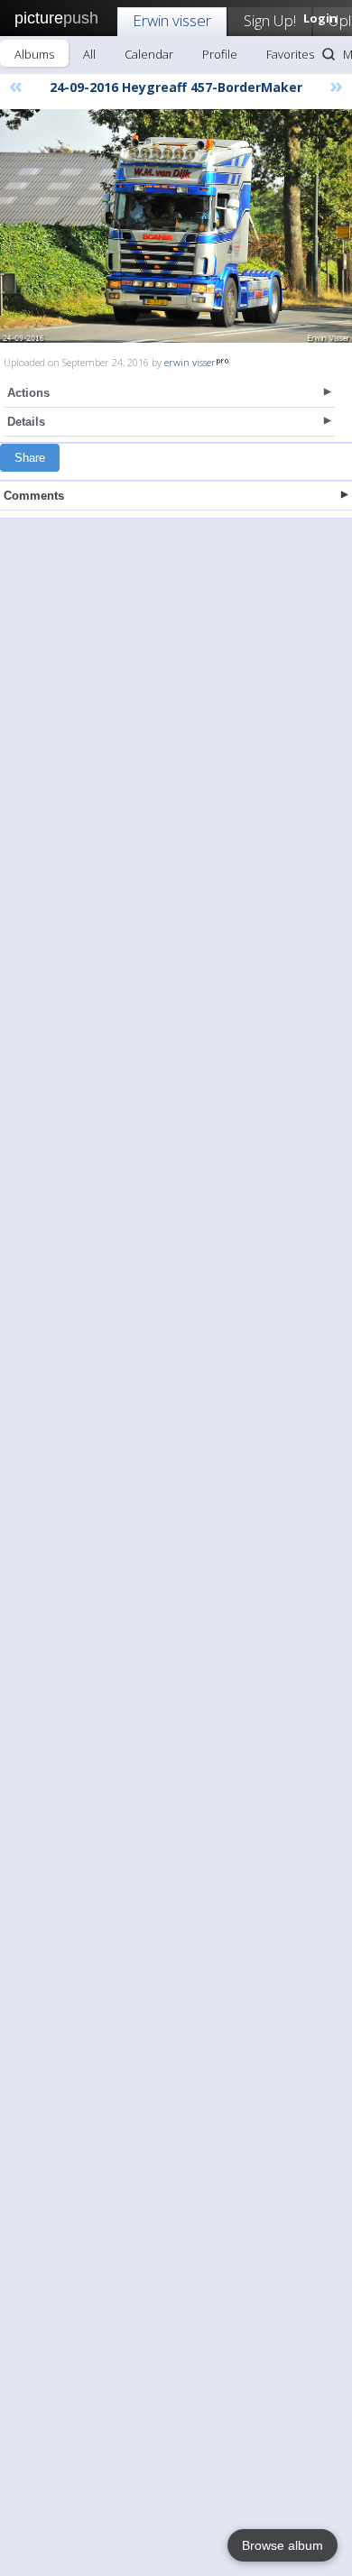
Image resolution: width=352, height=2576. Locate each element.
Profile (220, 54)
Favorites (290, 54)
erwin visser (190, 362)
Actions (28, 393)
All (89, 54)
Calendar (149, 54)
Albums (34, 54)
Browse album (283, 2545)
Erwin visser (172, 20)
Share (30, 458)
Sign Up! (270, 20)
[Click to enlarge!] (176, 226)
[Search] (329, 54)
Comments (34, 496)
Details (26, 422)
